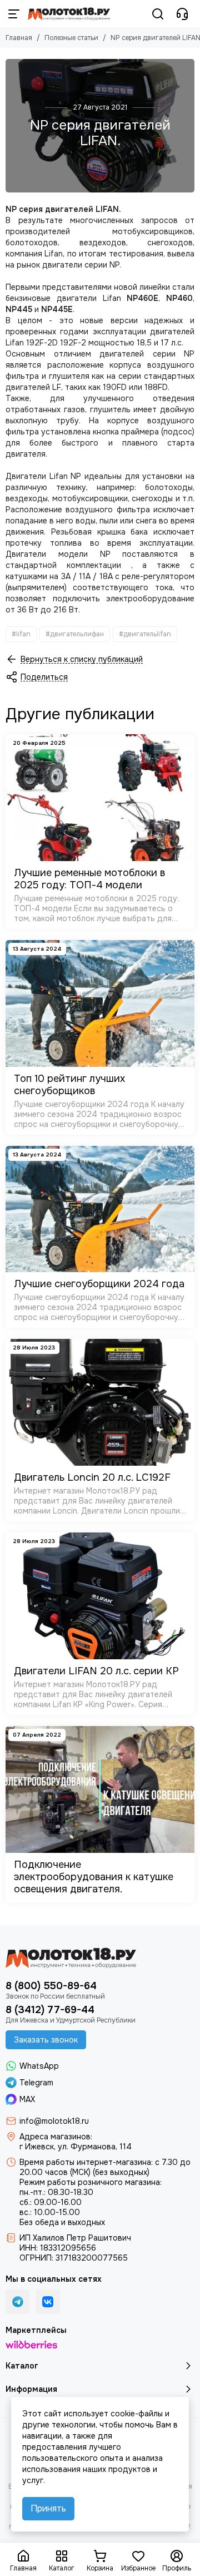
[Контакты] (182, 14)
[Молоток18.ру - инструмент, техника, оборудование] (69, 14)
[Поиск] (158, 14)
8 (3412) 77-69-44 (50, 2010)
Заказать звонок (46, 2040)
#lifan (21, 634)
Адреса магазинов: (56, 2137)
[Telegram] (18, 2302)
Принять (48, 2508)
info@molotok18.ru (54, 2121)
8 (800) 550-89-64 (51, 1986)
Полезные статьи (71, 38)
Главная (19, 38)
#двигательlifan (145, 634)
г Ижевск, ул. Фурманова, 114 (76, 2147)
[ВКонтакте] (48, 2302)
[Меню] (14, 14)
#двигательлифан (75, 634)
